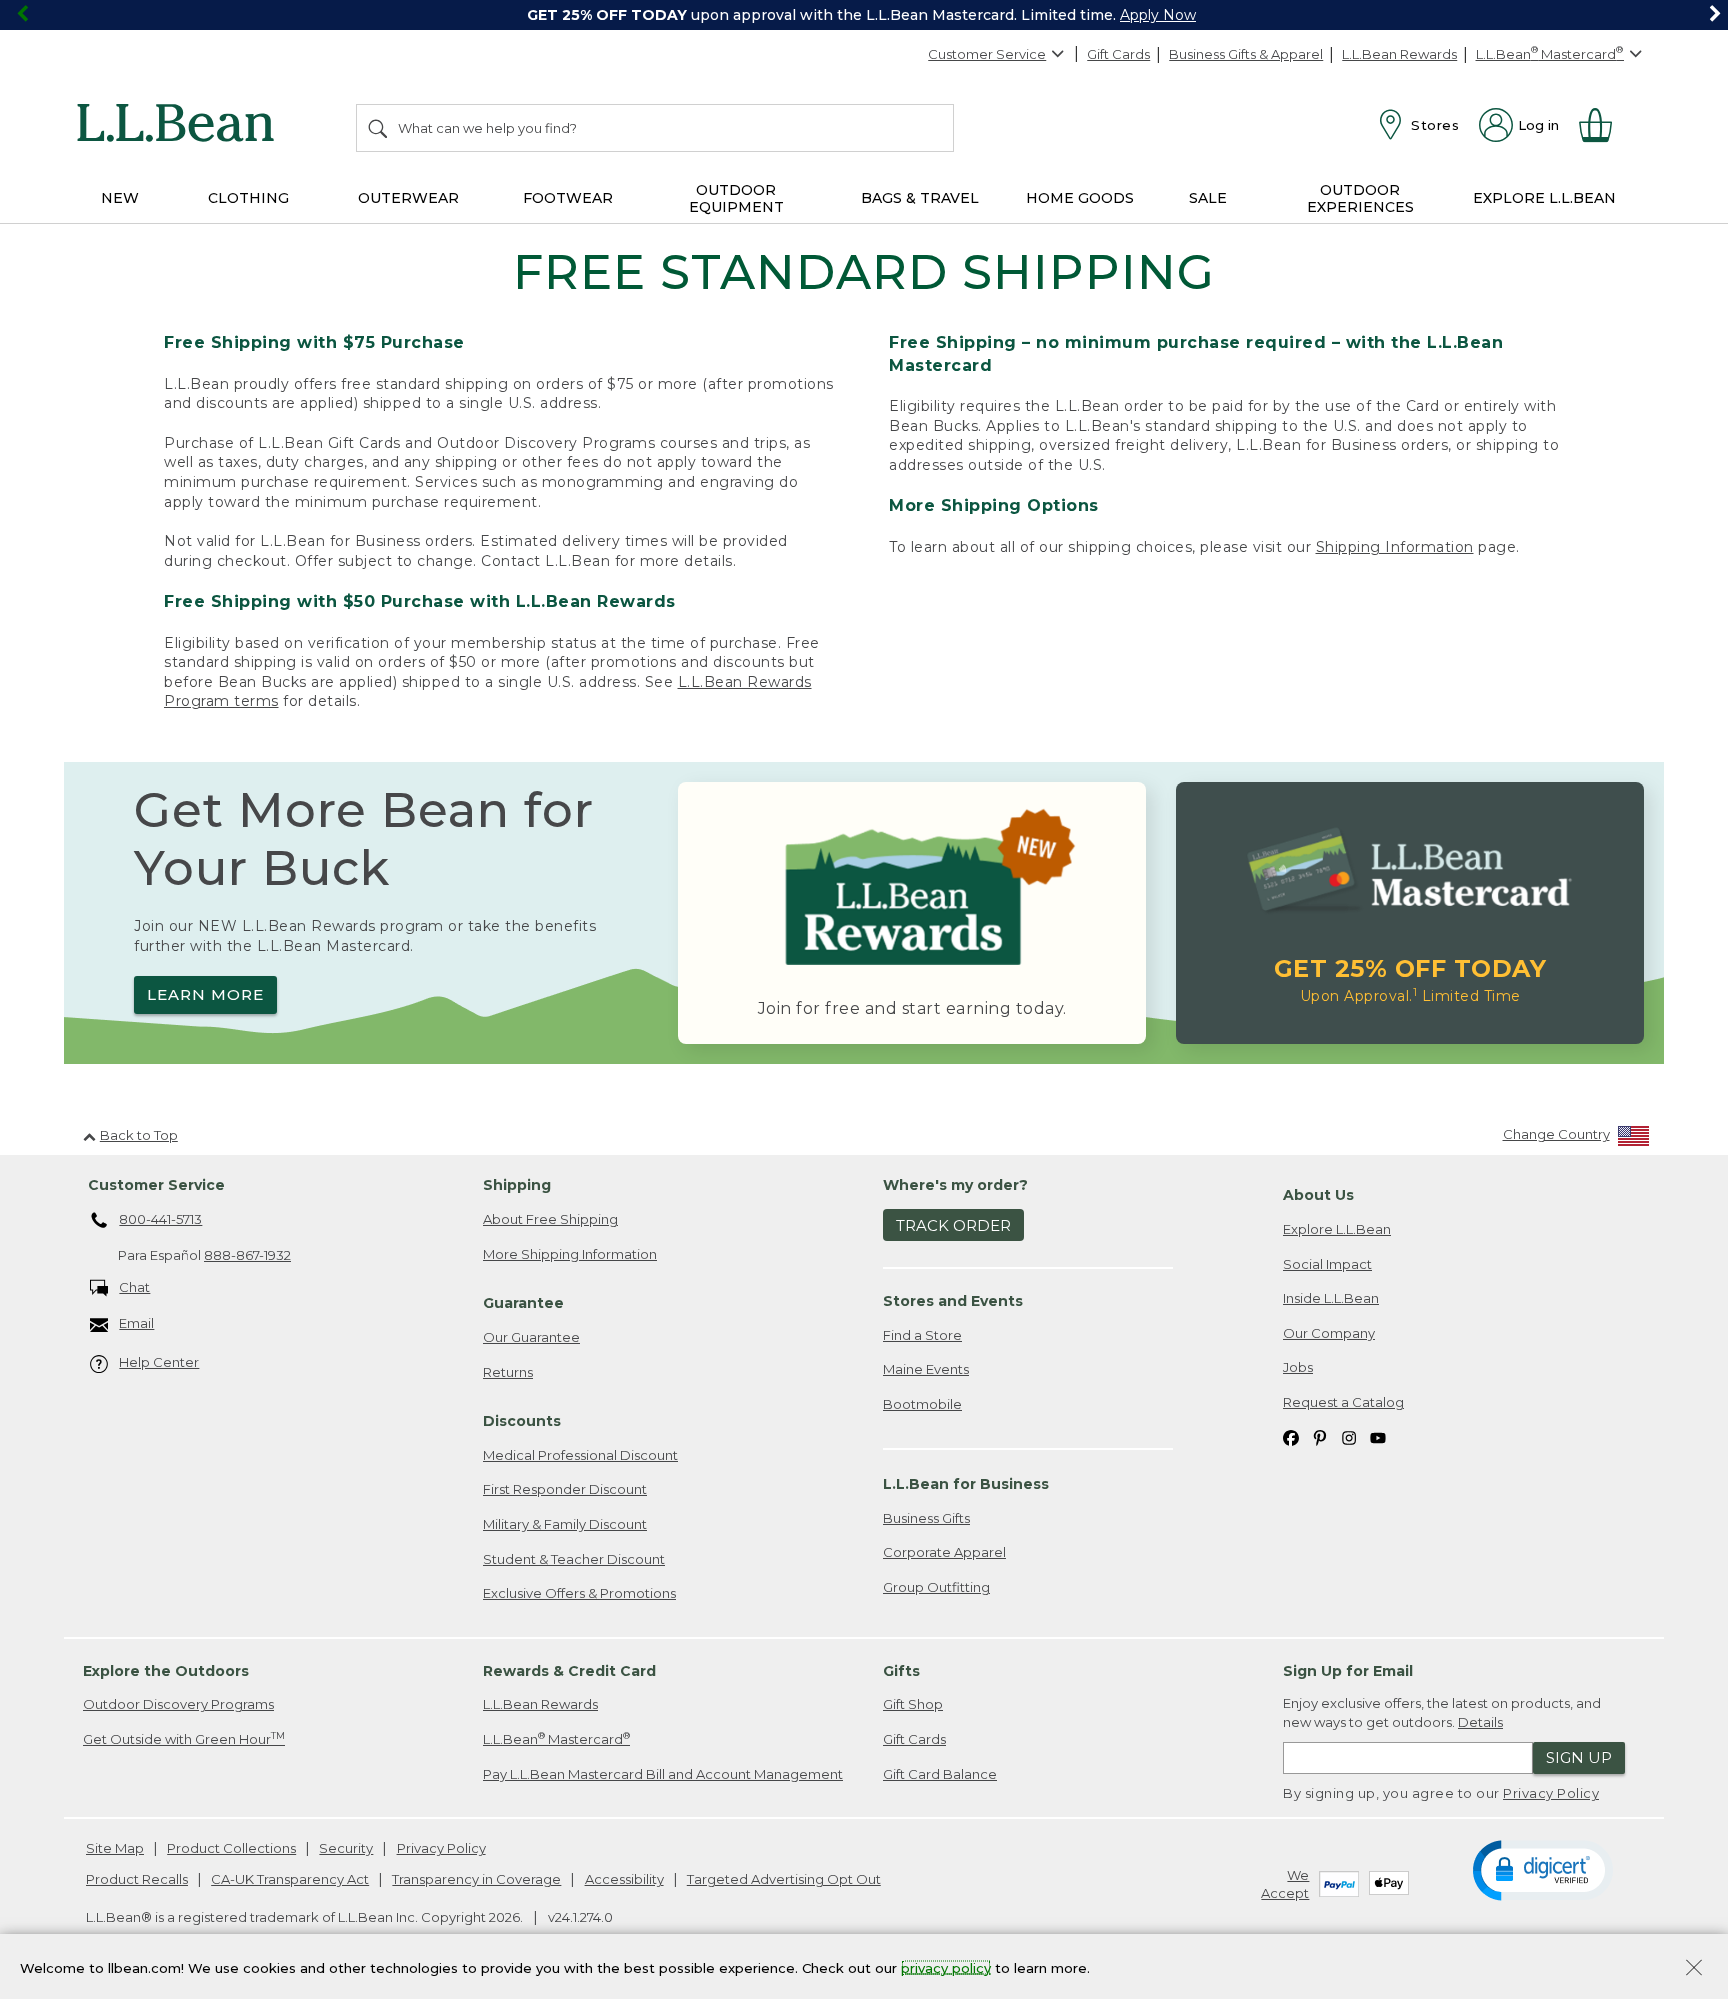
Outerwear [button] (408, 198)
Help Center (159, 1362)
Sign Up (1579, 1757)
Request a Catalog (1343, 1402)
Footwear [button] (568, 198)
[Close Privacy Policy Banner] (1694, 1969)
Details (1480, 1722)
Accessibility (624, 1879)
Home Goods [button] (1080, 198)
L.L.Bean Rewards (1399, 54)
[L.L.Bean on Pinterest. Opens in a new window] (1320, 1436)
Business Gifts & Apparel (1246, 54)
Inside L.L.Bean (1331, 1298)
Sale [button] (1208, 198)
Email (136, 1323)
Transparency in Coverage (476, 1879)
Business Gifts (926, 1518)
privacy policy (946, 1967)
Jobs (1298, 1367)
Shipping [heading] (517, 1185)
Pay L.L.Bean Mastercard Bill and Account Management (663, 1774)
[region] (864, 15)
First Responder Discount (565, 1489)
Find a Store (922, 1335)
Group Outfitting (936, 1587)
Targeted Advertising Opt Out (784, 1879)
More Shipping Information (570, 1254)
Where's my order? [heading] (955, 1185)
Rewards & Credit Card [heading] (569, 1671)
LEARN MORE (205, 994)
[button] (1542, 1869)
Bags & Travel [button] (920, 198)
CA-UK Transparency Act (290, 1879)
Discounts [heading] (522, 1421)
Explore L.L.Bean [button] (1544, 198)
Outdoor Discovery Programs (178, 1704)
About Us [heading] (1318, 1195)
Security (346, 1848)
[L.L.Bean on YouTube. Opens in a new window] (1378, 1436)
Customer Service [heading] (156, 1185)
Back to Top (139, 1135)
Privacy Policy (1551, 1793)
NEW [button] (120, 198)
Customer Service (987, 54)
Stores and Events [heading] (953, 1301)
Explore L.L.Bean (1337, 1229)
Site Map (115, 1848)
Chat (134, 1287)
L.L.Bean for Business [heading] (966, 1484)
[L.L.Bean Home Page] (180, 126)
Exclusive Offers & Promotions (579, 1593)
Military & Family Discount (565, 1524)
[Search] (379, 128)
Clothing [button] (248, 198)
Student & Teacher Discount (574, 1559)
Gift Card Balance (940, 1774)
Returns (508, 1372)
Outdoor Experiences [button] (1360, 198)
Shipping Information (1395, 547)
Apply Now (1158, 15)
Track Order (953, 1225)
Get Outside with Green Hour (184, 1738)
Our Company (1329, 1333)
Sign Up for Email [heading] (1348, 1671)
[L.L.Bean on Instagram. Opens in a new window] (1349, 1436)
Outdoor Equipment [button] (736, 198)
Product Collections (231, 1848)
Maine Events (926, 1369)
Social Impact (1327, 1264)
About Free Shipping (550, 1219)
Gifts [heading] (901, 1671)
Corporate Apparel (944, 1552)
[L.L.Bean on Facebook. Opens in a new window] (1291, 1436)
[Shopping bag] (1604, 125)
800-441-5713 (160, 1219)
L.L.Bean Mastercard (556, 1738)
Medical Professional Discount (580, 1455)
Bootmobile (922, 1404)
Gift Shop (913, 1704)
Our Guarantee (531, 1337)
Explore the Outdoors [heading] (166, 1671)
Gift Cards (1118, 54)
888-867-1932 (247, 1255)
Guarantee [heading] (523, 1303)
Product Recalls (137, 1879)
